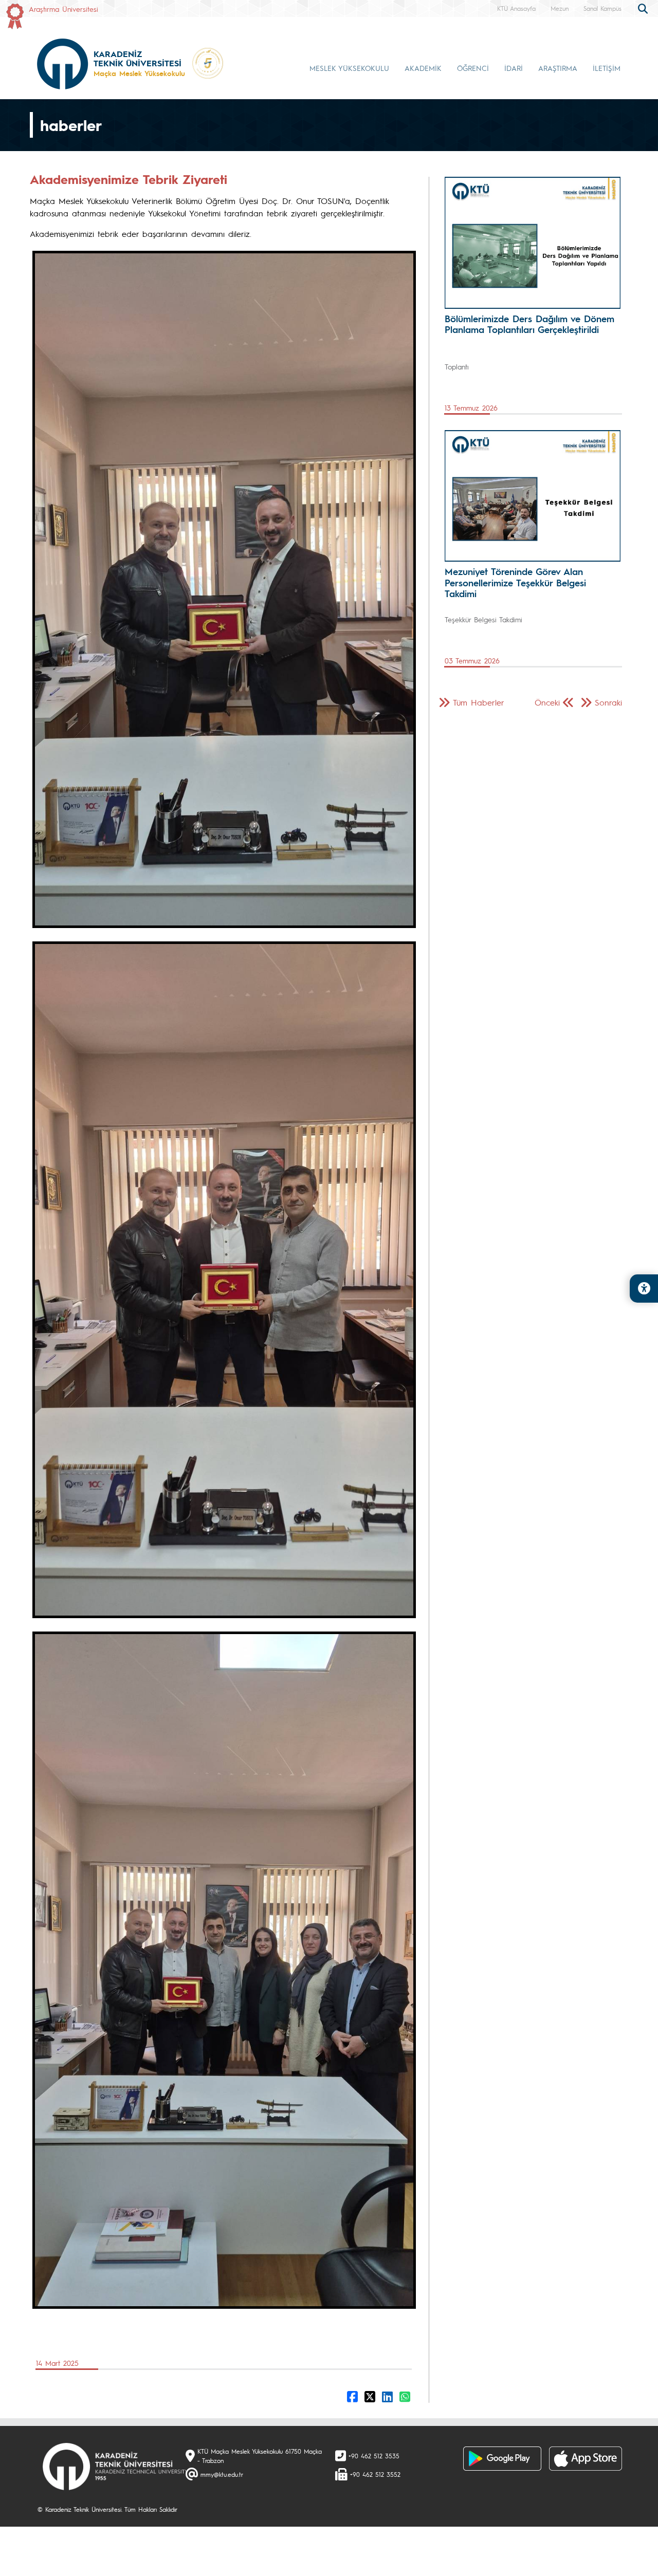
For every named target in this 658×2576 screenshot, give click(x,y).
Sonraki (608, 702)
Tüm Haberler (479, 702)
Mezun (560, 8)
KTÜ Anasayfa (516, 8)
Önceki (547, 702)
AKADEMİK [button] (423, 68)
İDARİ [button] (514, 68)
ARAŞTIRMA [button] (558, 68)
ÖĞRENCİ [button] (473, 68)
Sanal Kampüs (602, 8)
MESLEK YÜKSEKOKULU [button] (349, 68)
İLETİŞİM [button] (607, 68)
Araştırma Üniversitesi (63, 9)
